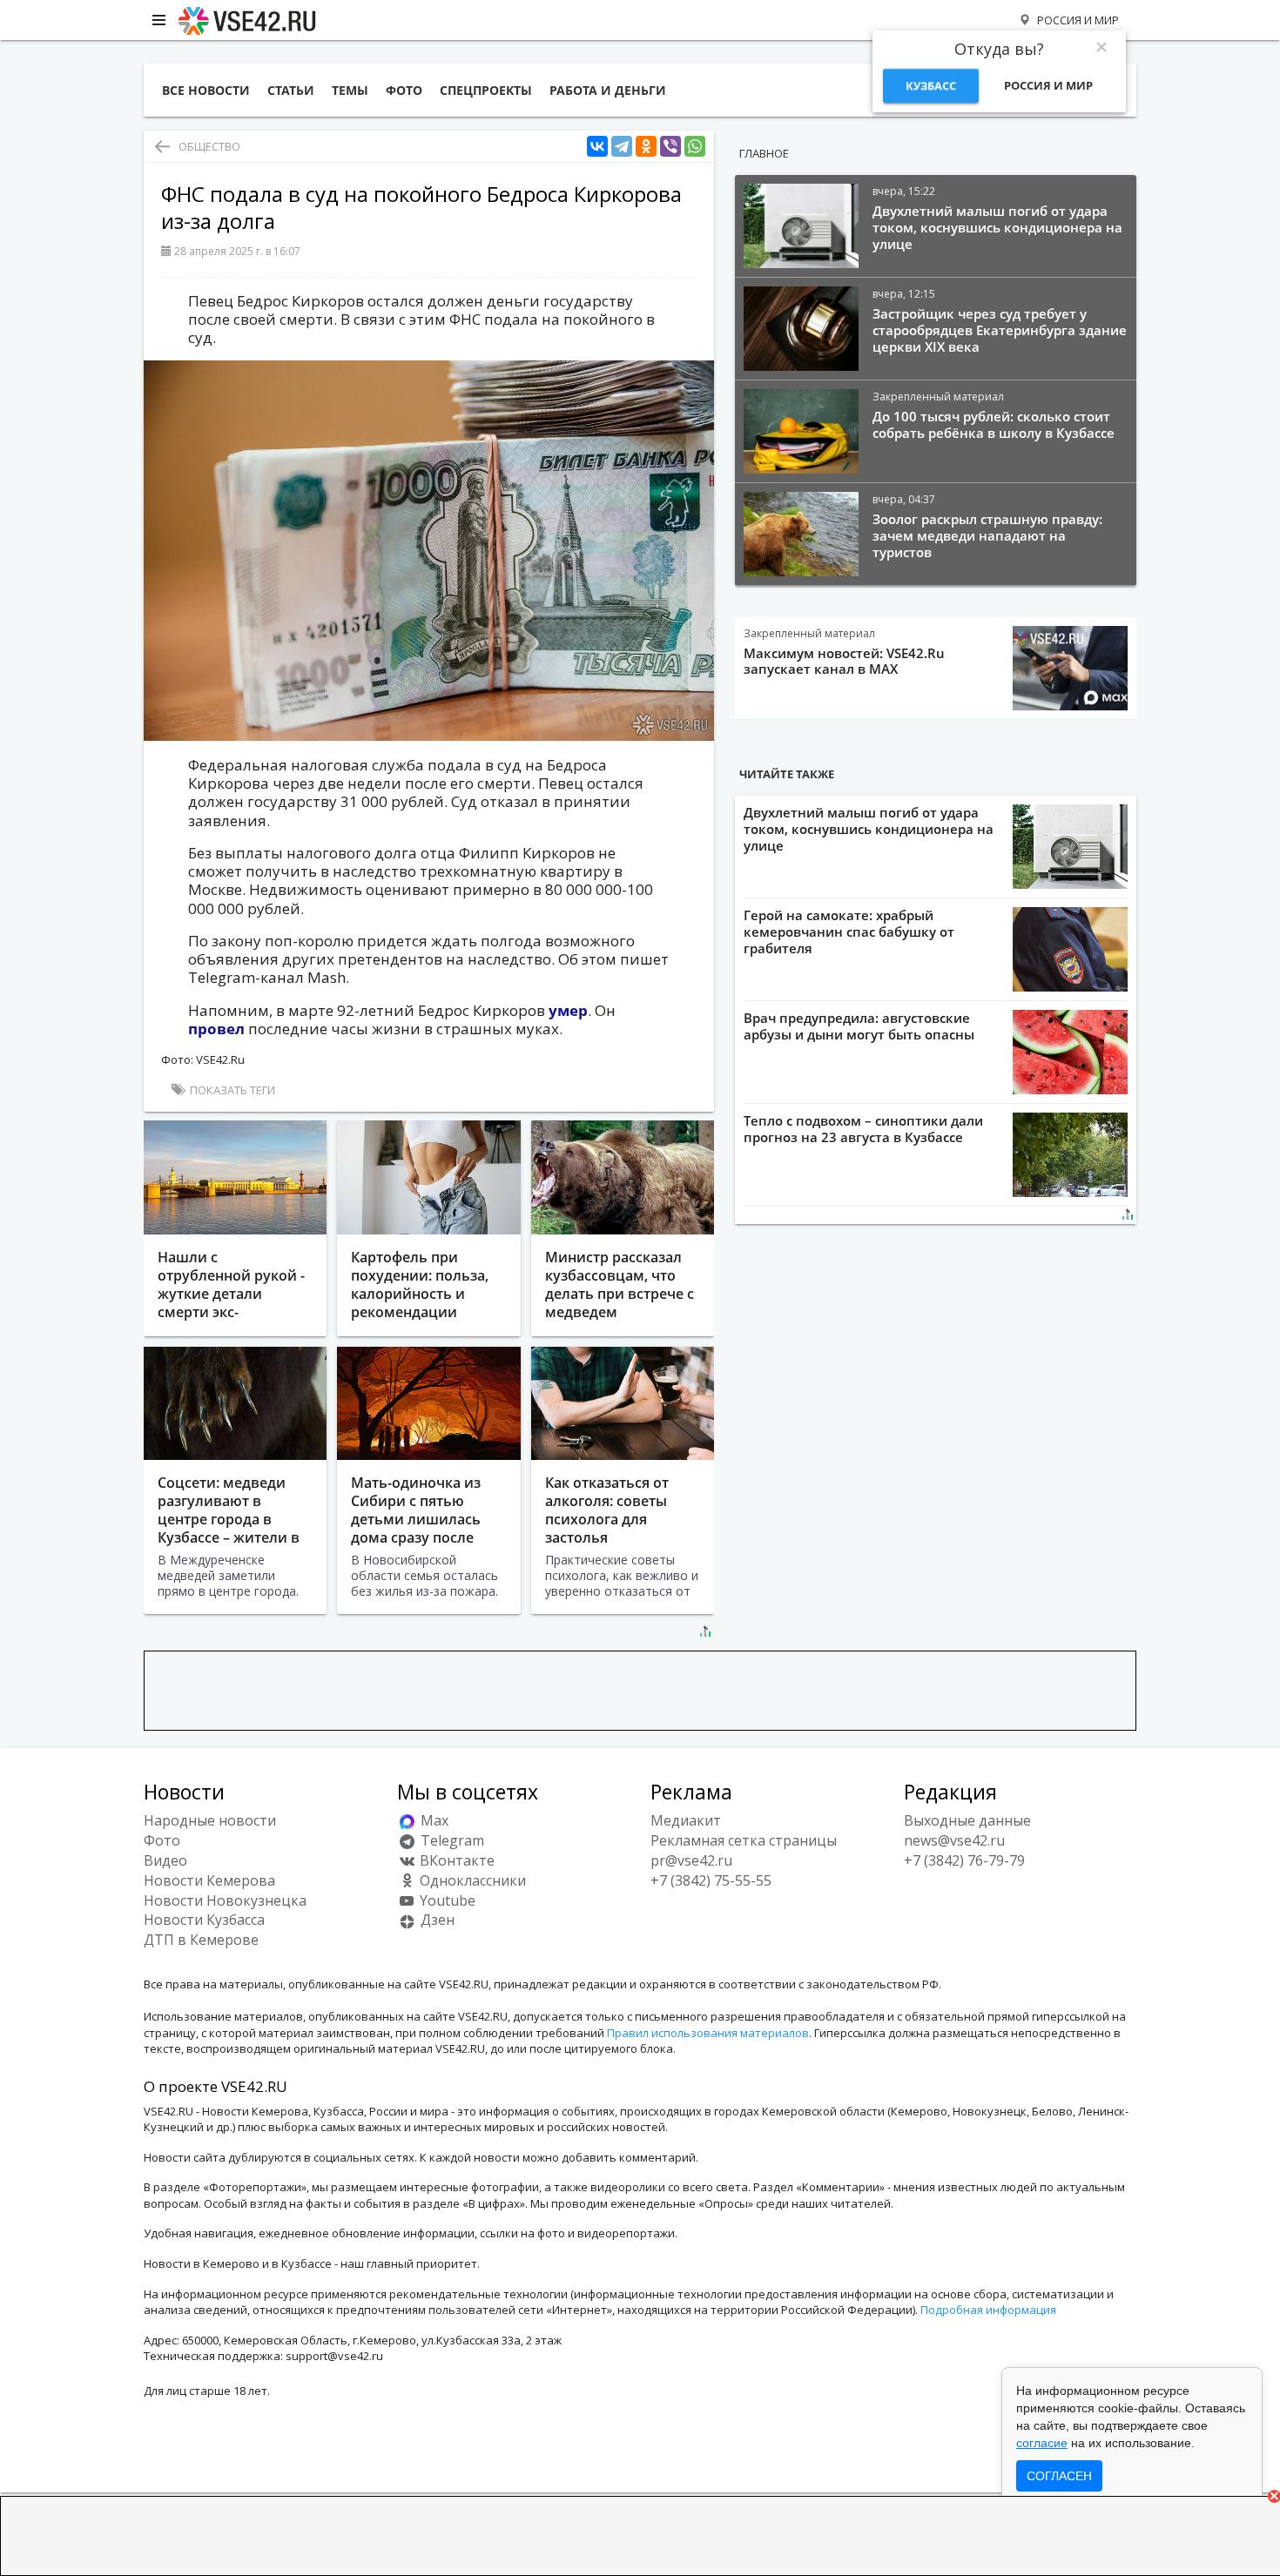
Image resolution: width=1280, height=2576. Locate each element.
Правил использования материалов (708, 2033)
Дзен (436, 1920)
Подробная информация (988, 2310)
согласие (1042, 2443)
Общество (209, 146)
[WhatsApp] (695, 147)
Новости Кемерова (209, 1880)
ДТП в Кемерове (201, 1940)
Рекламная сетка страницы (744, 1840)
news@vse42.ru (954, 1840)
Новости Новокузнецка (225, 1900)
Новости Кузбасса (204, 1920)
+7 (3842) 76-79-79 (964, 1860)
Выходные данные (967, 1820)
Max (433, 1820)
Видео (165, 1860)
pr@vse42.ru (691, 1860)
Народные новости (210, 1820)
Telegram (451, 1840)
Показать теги (231, 1090)
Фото (162, 1840)
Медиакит (686, 1820)
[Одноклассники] (646, 147)
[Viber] (670, 147)
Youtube (446, 1900)
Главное (764, 153)
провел (218, 1029)
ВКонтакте (455, 1860)
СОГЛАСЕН (1059, 2476)
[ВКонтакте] (597, 147)
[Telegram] (622, 147)
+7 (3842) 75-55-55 (711, 1880)
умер (568, 1010)
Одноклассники (471, 1880)
